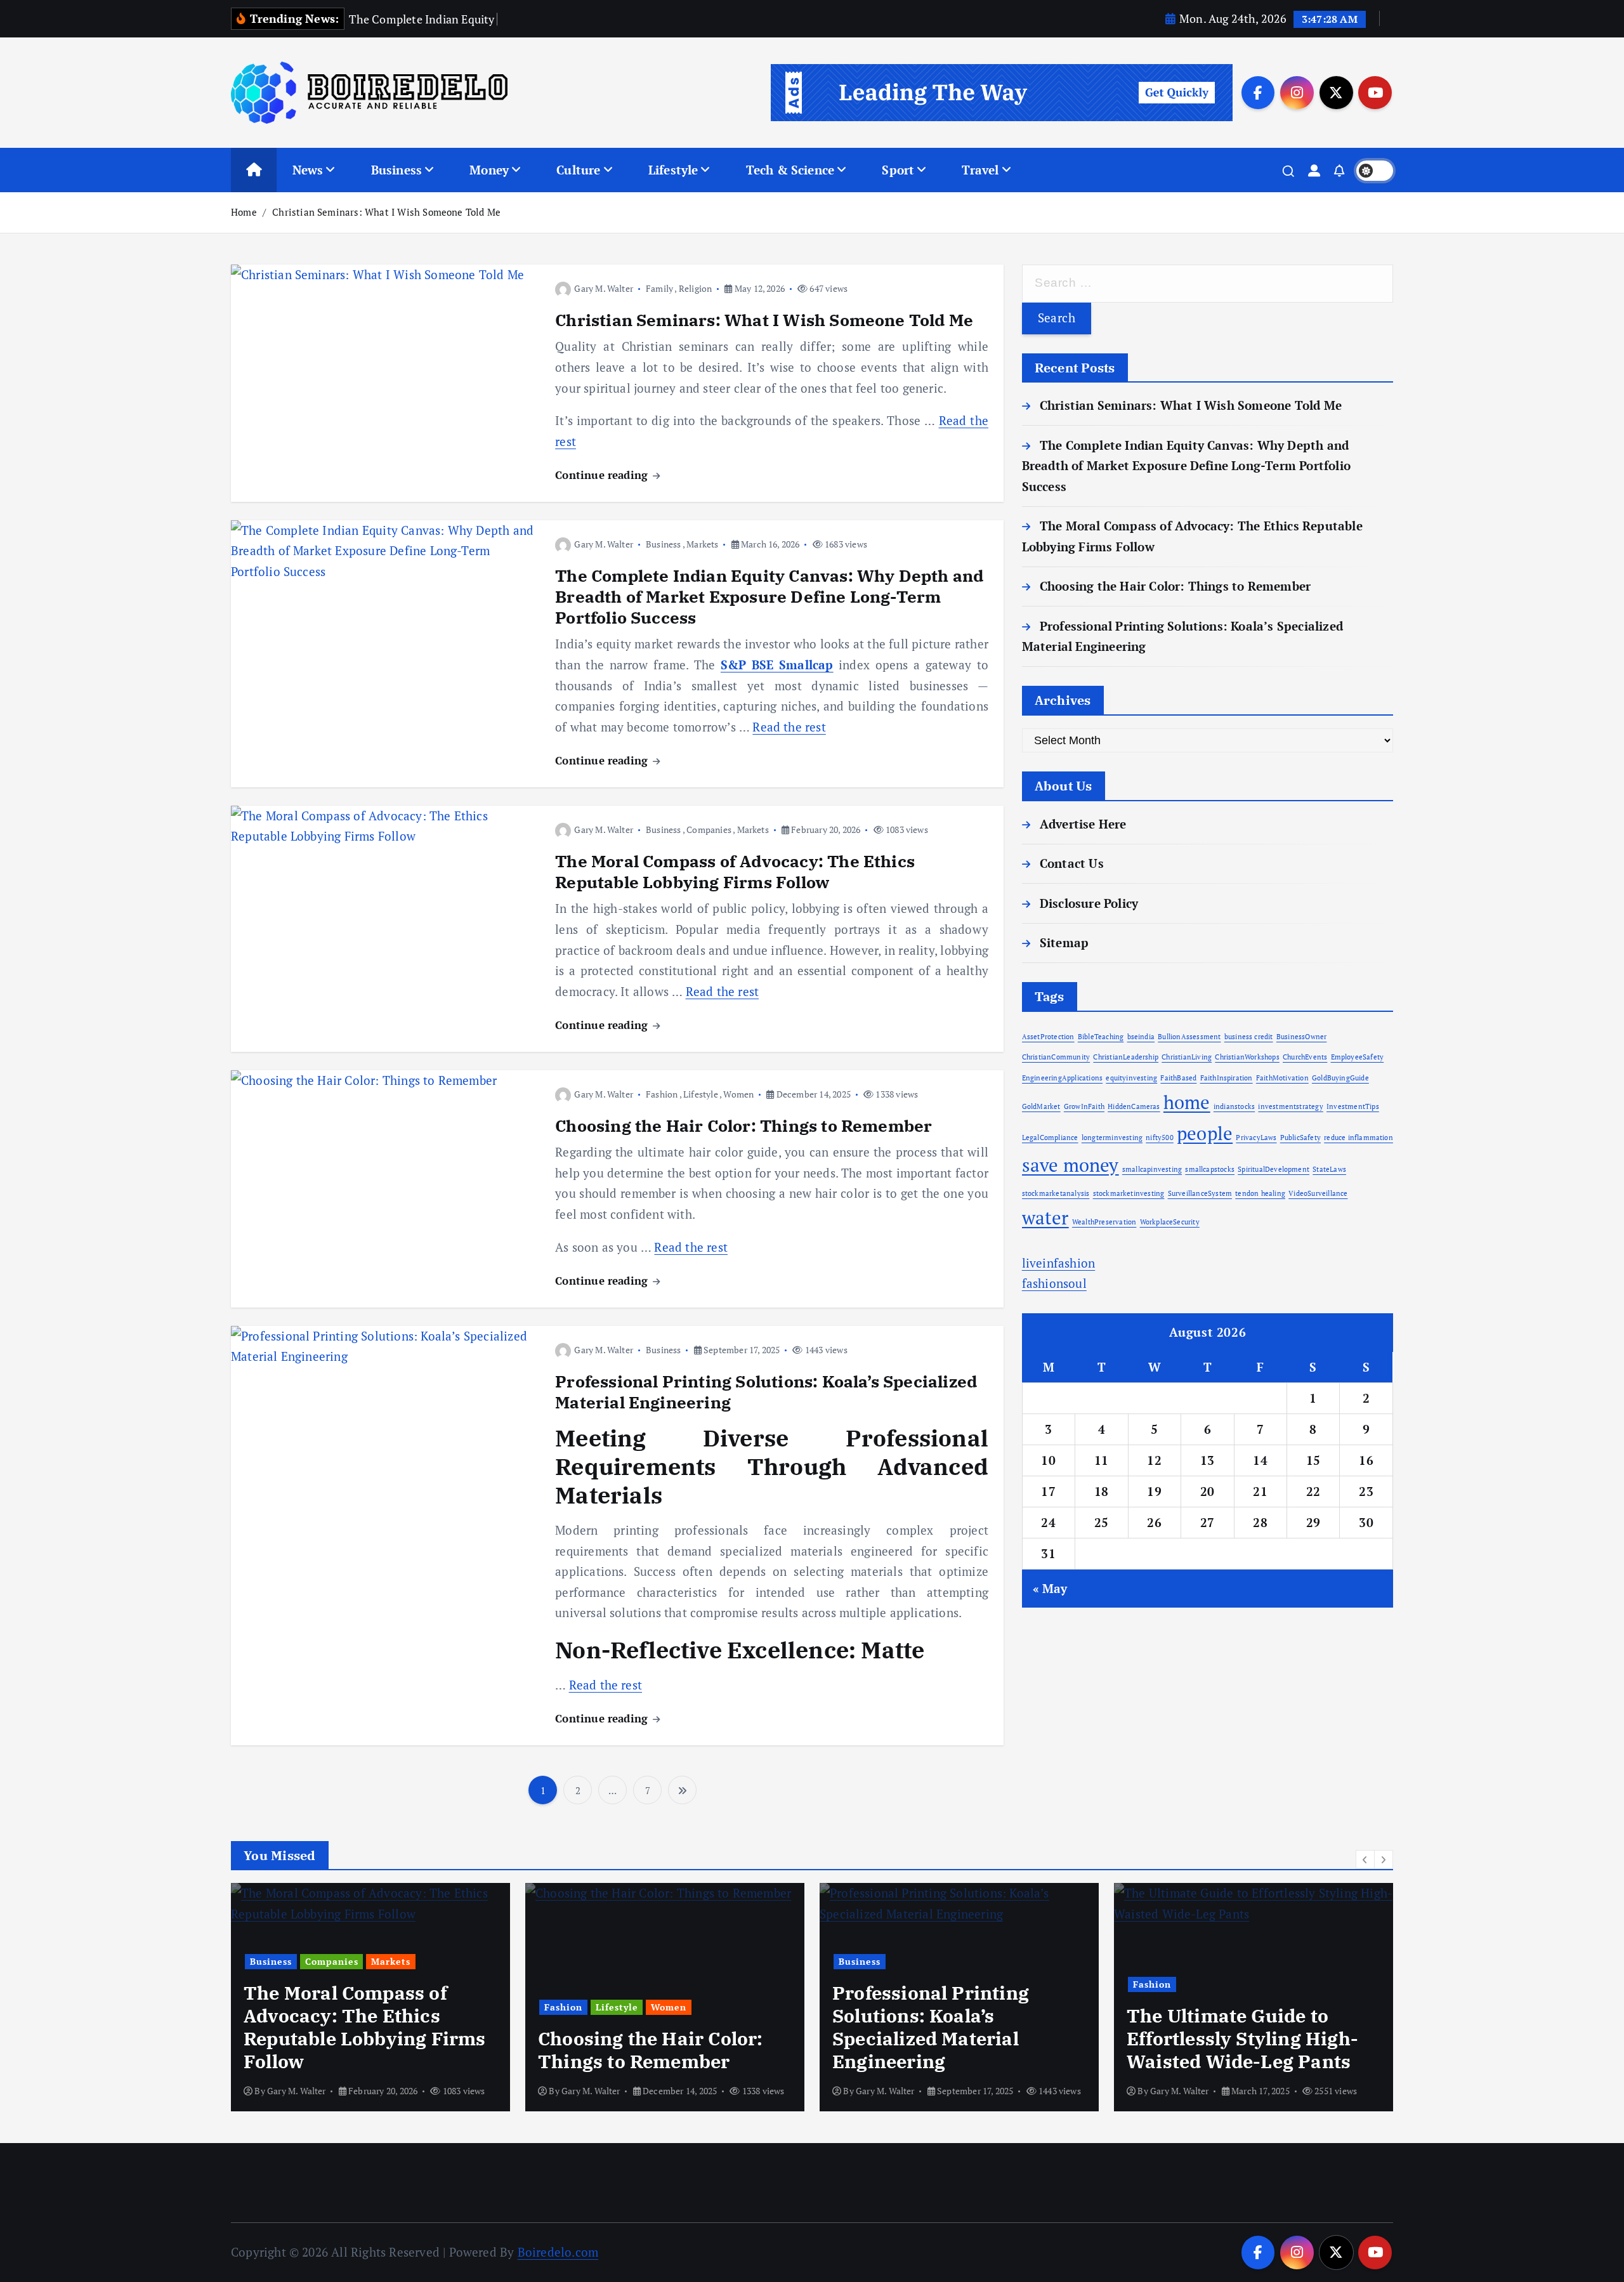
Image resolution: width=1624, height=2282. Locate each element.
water (1045, 1217)
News (308, 170)
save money (1071, 1165)
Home (244, 212)
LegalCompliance (1050, 1138)
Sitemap (1064, 942)
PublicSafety (1300, 1138)
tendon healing (1260, 1193)
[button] (1365, 1859)
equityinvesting (1131, 1078)
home (1187, 1102)
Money (489, 170)
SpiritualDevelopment (1274, 1169)
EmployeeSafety (1358, 1057)
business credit (1249, 1037)
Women (738, 1094)
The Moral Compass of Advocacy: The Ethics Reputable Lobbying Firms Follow (735, 871)
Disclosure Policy (1089, 903)
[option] (370, 1997)
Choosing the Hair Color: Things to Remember (743, 1125)
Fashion (662, 1094)
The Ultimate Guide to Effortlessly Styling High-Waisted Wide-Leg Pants (1242, 2038)
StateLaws (1329, 1169)
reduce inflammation (1359, 1138)
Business (397, 170)
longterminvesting (1112, 1138)
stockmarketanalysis (1056, 1193)
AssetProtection (1048, 1037)
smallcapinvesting (1152, 1169)
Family (659, 288)
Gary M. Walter (604, 288)
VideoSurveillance (1318, 1193)
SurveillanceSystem (1200, 1193)
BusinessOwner (1302, 1037)
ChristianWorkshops (1247, 1057)
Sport (898, 170)
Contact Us (1072, 863)
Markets (702, 544)
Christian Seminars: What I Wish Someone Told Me (386, 212)
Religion (696, 288)
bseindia (1141, 1037)
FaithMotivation (1282, 1078)
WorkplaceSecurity (1170, 1222)
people (1205, 1133)
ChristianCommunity (1056, 1057)
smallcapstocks (1210, 1169)
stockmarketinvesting (1129, 1193)
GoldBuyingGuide (1340, 1078)
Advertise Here (1083, 824)
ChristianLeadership (1126, 1057)
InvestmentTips (1353, 1106)
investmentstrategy (1290, 1106)
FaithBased (1178, 1078)
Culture (578, 170)
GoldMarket (1041, 1106)
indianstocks (1234, 1106)
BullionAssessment (1189, 1037)
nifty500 (1160, 1138)
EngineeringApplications (1062, 1078)
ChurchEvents (1305, 1057)
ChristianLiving (1187, 1057)
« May (1050, 1588)
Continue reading (603, 475)
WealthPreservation (1104, 1222)
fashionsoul (1054, 1283)
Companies (709, 830)
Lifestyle (673, 170)
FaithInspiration (1227, 1078)
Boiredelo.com (558, 2252)
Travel (980, 170)
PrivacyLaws (1256, 1138)
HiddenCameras (1134, 1106)
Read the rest (789, 727)
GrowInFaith (1084, 1106)
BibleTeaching (1101, 1037)
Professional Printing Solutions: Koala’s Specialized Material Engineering (766, 1392)
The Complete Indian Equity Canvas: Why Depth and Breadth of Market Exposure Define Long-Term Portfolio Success (769, 596)
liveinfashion (1059, 1263)
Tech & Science (790, 170)
